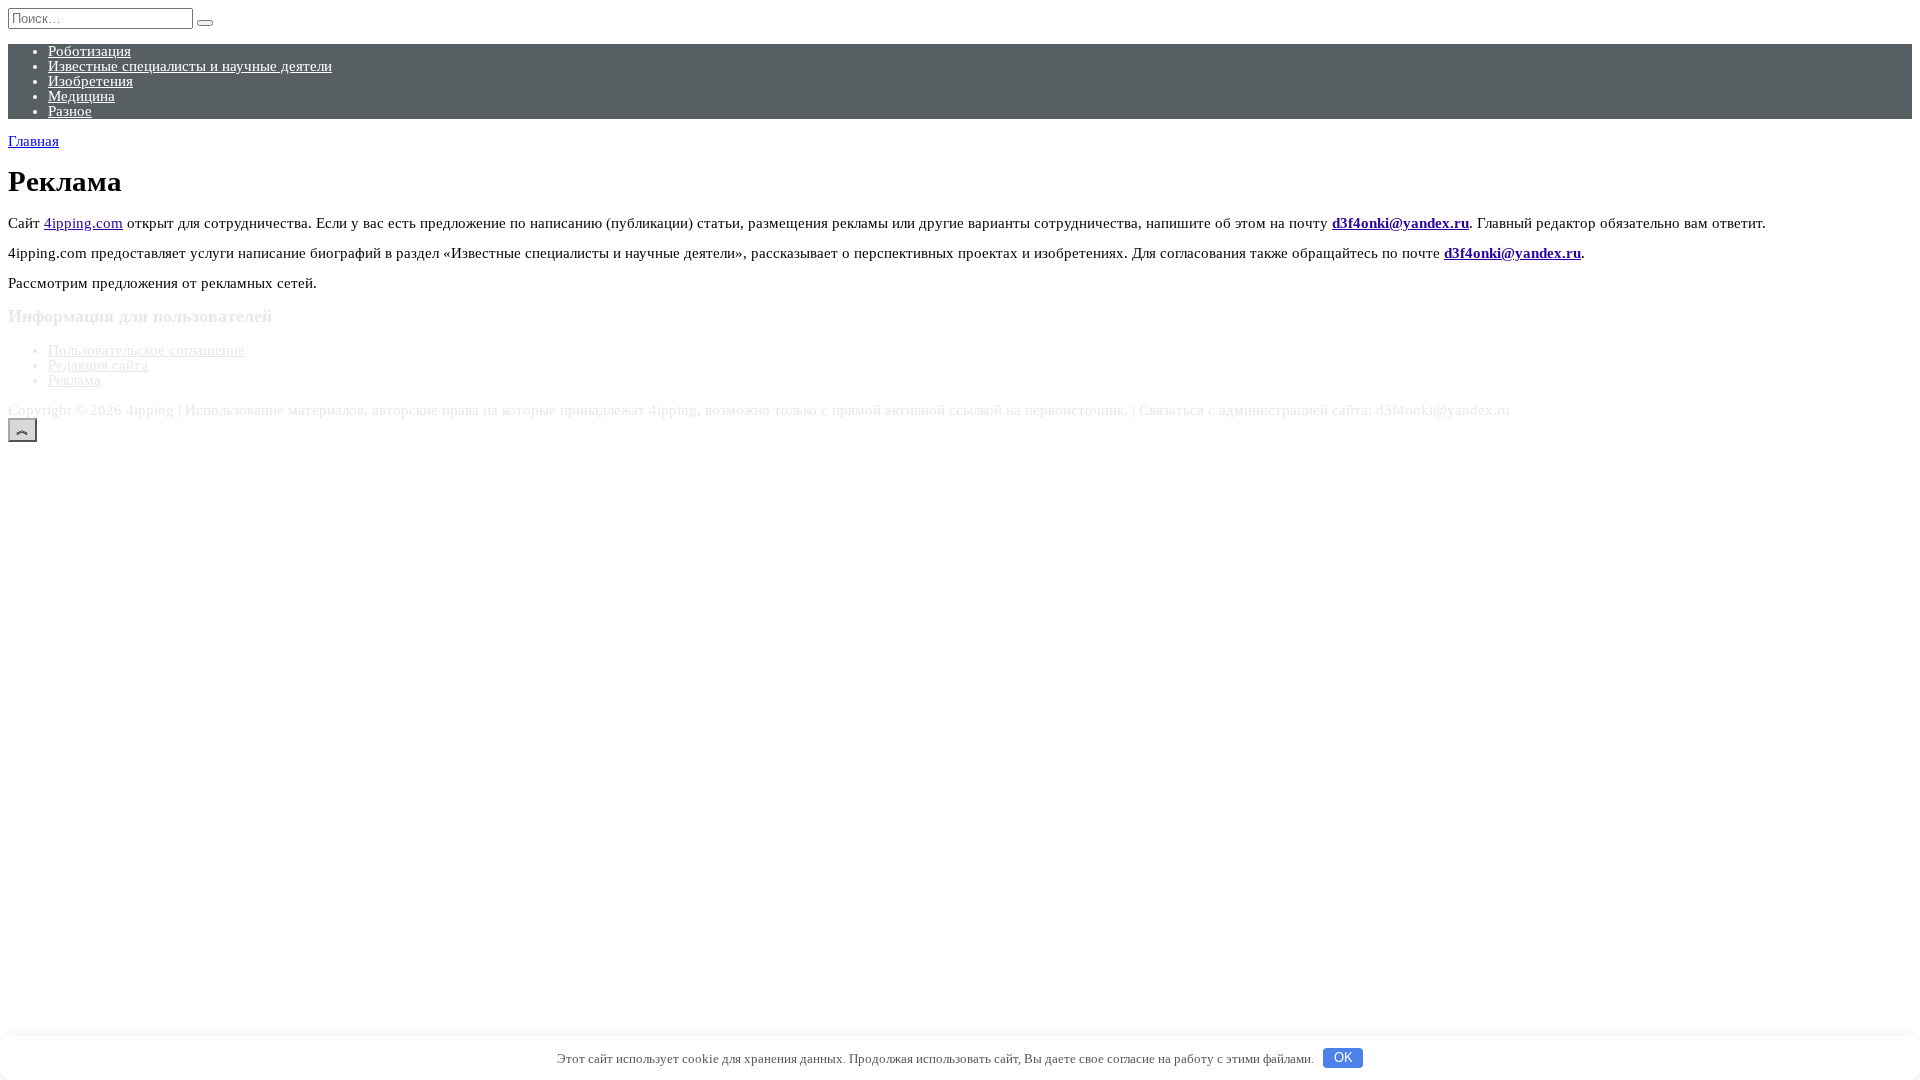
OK (1343, 1057)
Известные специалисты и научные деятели (190, 66)
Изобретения (90, 81)
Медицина (81, 96)
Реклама (74, 380)
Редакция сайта (98, 365)
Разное (70, 111)
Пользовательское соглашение (146, 350)
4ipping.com (83, 223)
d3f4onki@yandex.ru (1400, 223)
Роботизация (89, 51)
